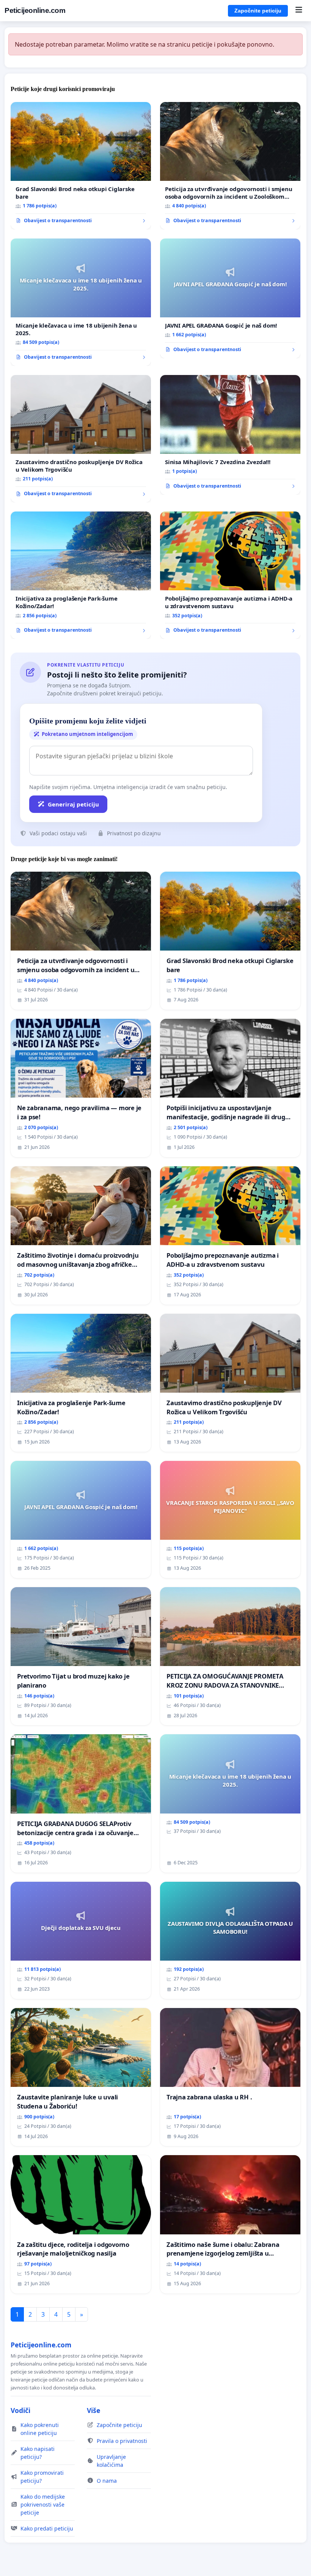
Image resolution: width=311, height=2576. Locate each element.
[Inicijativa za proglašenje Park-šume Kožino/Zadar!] (81, 575)
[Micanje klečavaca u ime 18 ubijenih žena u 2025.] (81, 302)
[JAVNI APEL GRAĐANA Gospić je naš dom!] (230, 298)
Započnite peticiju (258, 11)
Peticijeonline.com (35, 10)
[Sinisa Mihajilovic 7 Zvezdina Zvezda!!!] (230, 435)
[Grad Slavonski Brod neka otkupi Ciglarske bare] (81, 166)
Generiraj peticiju (73, 804)
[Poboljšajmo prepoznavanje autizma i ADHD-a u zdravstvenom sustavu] (230, 575)
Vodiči (20, 2410)
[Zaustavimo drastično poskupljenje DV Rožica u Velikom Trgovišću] (81, 439)
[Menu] (299, 11)
